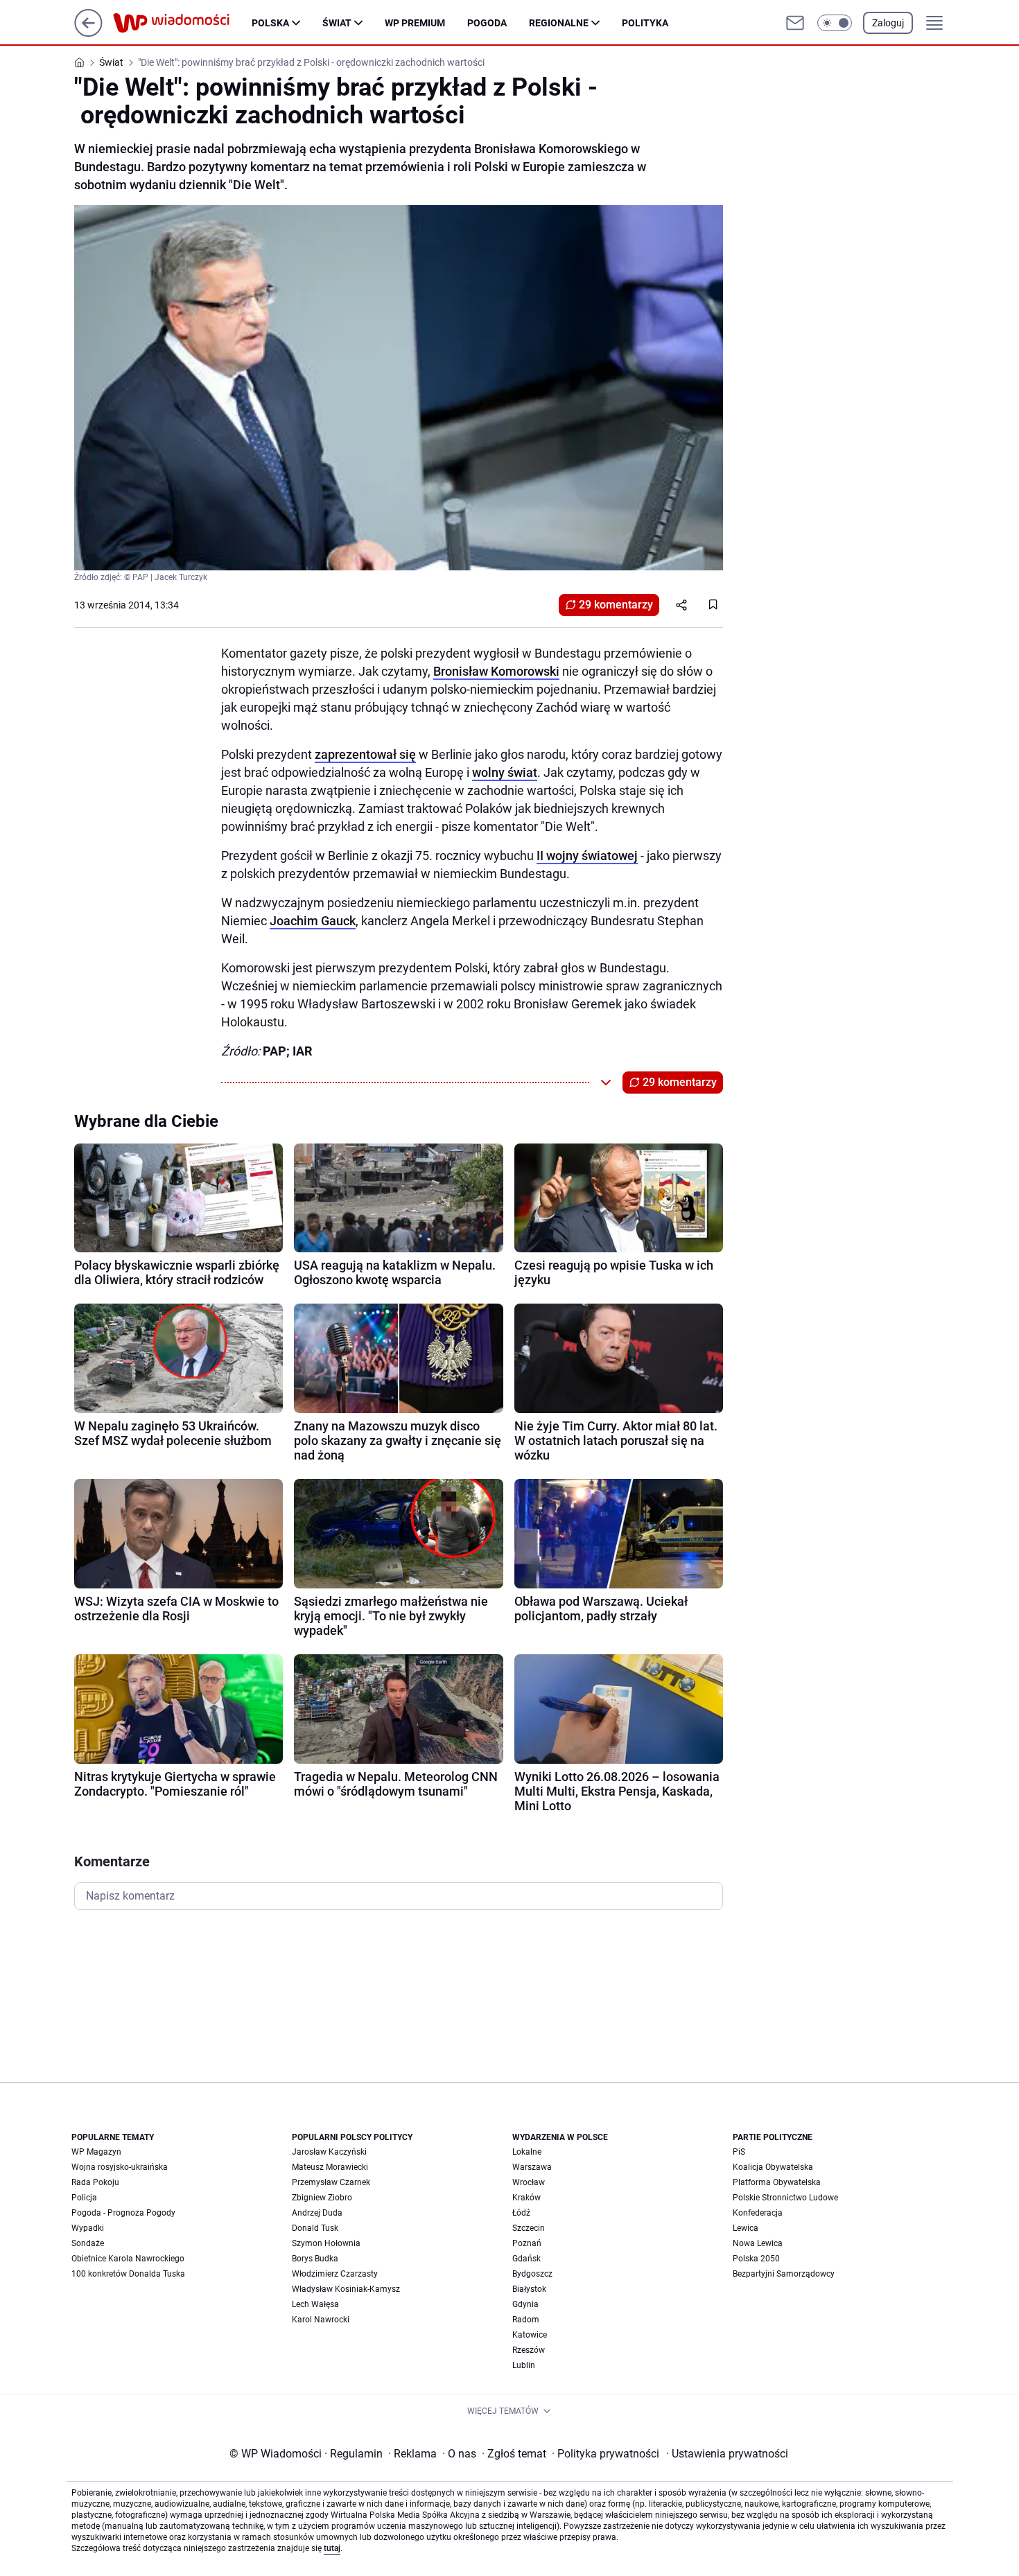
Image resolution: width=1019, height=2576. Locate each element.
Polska (270, 23)
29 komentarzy (616, 605)
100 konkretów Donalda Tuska (128, 2274)
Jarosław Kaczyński (329, 2152)
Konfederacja (758, 2213)
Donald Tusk (315, 2228)
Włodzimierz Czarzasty (335, 2274)
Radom (526, 2320)
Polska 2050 (756, 2259)
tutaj (332, 2548)
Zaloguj (888, 23)
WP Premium (415, 23)
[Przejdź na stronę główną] (88, 33)
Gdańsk (526, 2259)
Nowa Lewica (758, 2243)
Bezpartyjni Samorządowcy (784, 2274)
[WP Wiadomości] (182, 23)
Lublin (524, 2365)
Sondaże (88, 2243)
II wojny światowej (587, 856)
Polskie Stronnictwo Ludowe (785, 2198)
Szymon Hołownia (326, 2243)
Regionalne (559, 23)
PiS (739, 2152)
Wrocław (529, 2182)
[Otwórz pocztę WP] (795, 23)
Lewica (746, 2228)
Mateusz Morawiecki (330, 2167)
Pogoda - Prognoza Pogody (123, 2213)
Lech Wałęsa (315, 2304)
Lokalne (527, 2152)
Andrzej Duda (317, 2213)
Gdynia (525, 2304)
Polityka (645, 23)
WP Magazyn (96, 2152)
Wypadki (88, 2228)
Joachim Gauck (313, 921)
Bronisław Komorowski (496, 671)
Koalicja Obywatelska (773, 2167)
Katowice (530, 2335)
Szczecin (529, 2228)
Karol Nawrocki (321, 2320)
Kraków (526, 2198)
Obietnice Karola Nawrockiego (128, 2259)
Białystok (529, 2289)
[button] (835, 23)
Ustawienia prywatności (727, 2454)
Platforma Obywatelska (777, 2182)
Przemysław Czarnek (331, 2182)
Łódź (521, 2213)
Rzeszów (529, 2350)
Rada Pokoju (95, 2182)
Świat (337, 23)
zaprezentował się (365, 754)
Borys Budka (315, 2259)
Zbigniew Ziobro (322, 2198)
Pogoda (487, 23)
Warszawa (532, 2167)
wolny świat (505, 772)
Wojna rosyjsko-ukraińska (120, 2167)
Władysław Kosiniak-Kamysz (346, 2289)
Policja (84, 2198)
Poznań (527, 2243)
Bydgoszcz (532, 2274)
